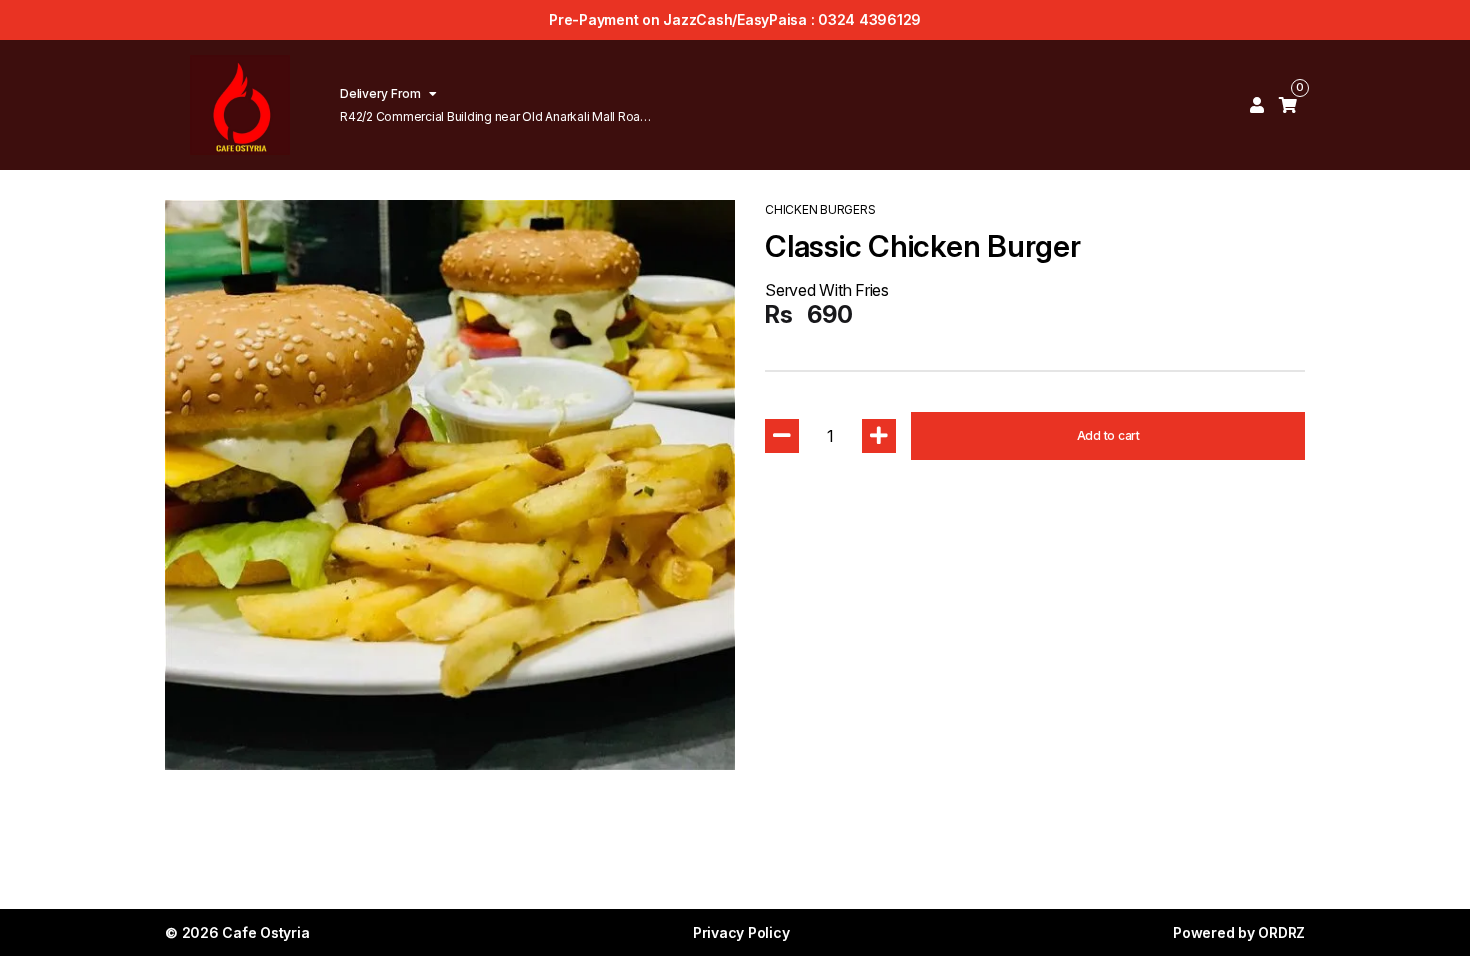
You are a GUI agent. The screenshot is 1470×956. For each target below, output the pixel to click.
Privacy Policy (741, 932)
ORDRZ (1281, 932)
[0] (1288, 105)
